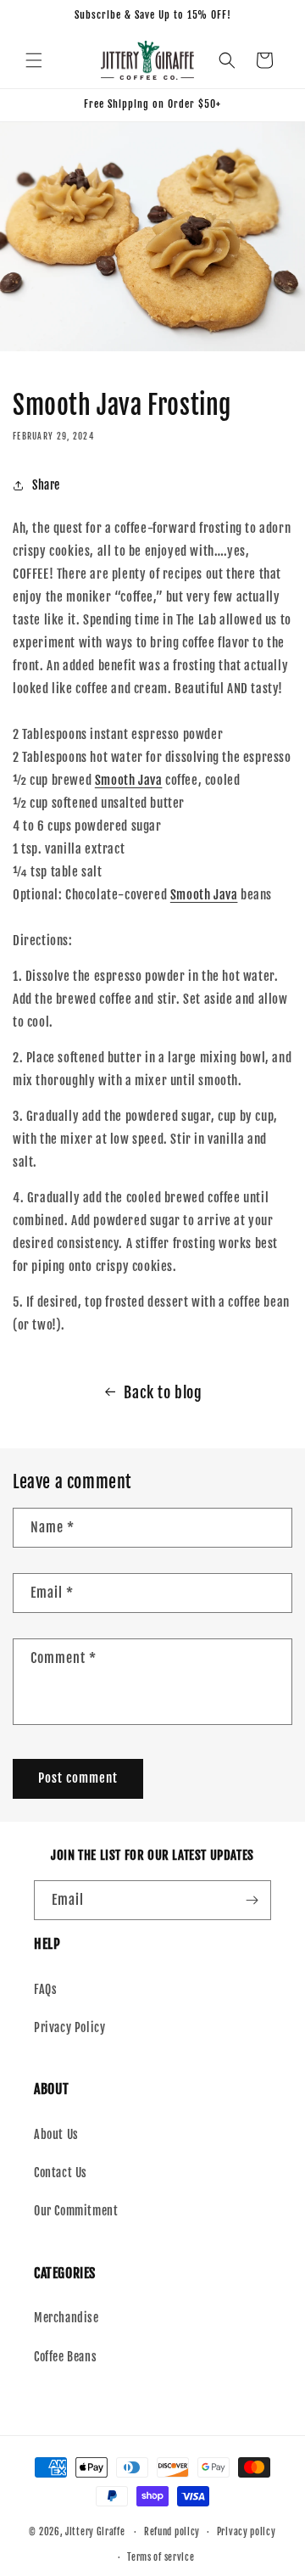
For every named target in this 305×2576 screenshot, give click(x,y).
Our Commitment (76, 2211)
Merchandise (67, 2318)
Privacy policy (247, 2532)
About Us (56, 2134)
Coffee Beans (65, 2357)
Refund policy (172, 2532)
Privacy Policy (69, 2027)
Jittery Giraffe (95, 2532)
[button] (34, 60)
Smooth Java (129, 780)
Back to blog (163, 1392)
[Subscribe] (252, 1900)
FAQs (45, 1989)
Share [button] (46, 485)
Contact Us (61, 2173)
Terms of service (161, 2557)
